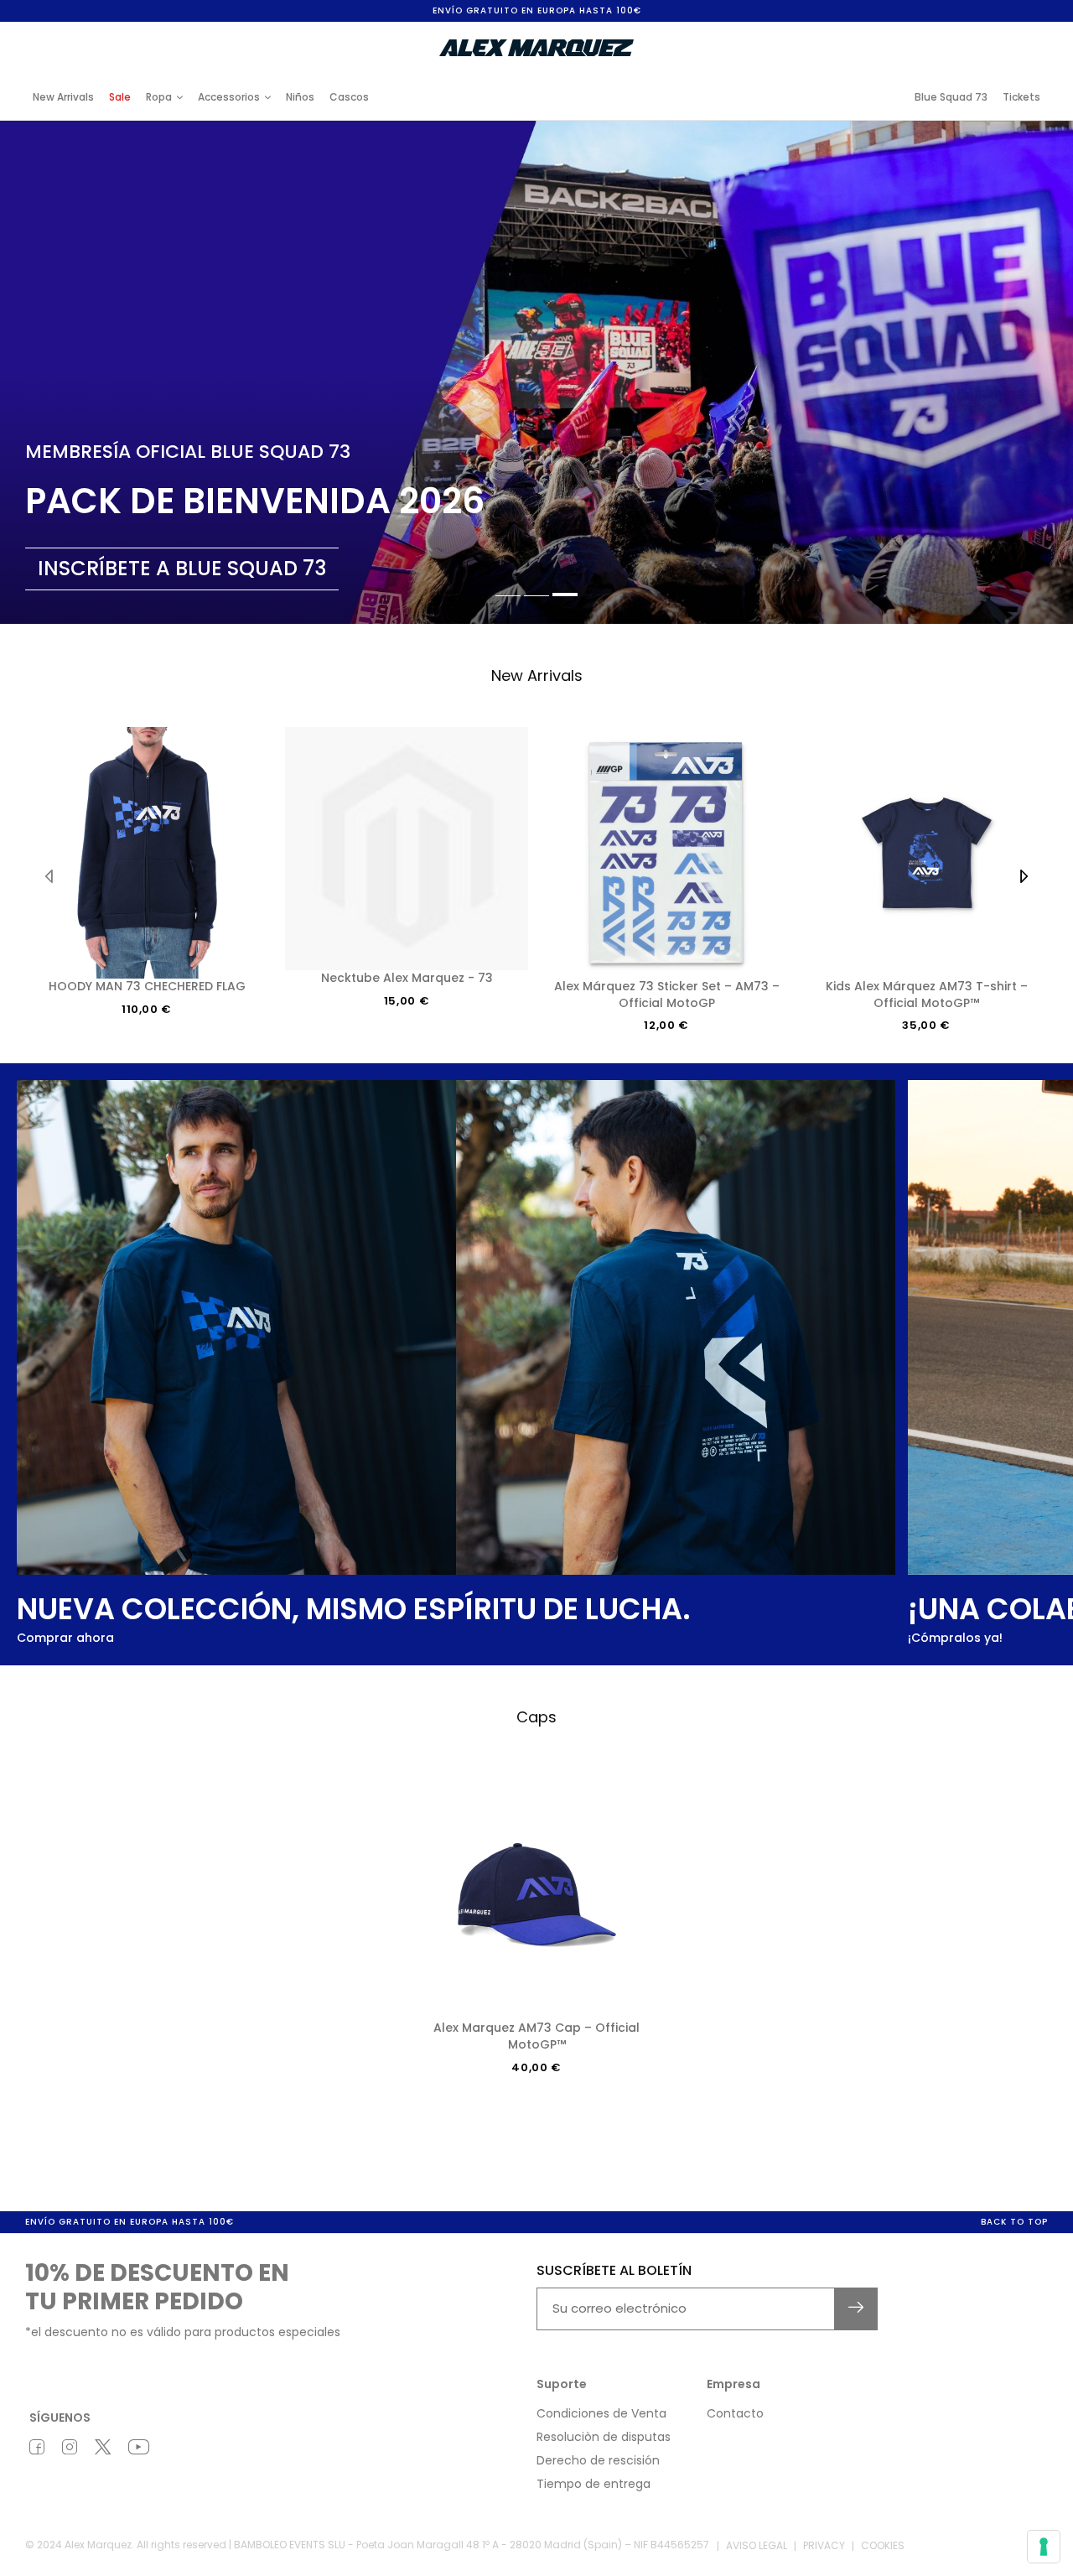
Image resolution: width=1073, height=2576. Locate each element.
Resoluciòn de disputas (604, 2437)
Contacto (735, 2413)
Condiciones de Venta (601, 2413)
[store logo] (536, 48)
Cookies (883, 2545)
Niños (300, 97)
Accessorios (229, 97)
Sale (120, 97)
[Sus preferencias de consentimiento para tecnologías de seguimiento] (1044, 2547)
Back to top (1014, 2222)
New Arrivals (63, 97)
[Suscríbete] (856, 2309)
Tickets (1021, 97)
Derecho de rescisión (598, 2460)
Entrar (905, 36)
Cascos (349, 97)
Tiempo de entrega (594, 2484)
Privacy (824, 2545)
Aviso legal (757, 2545)
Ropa (159, 97)
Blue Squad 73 (951, 97)
